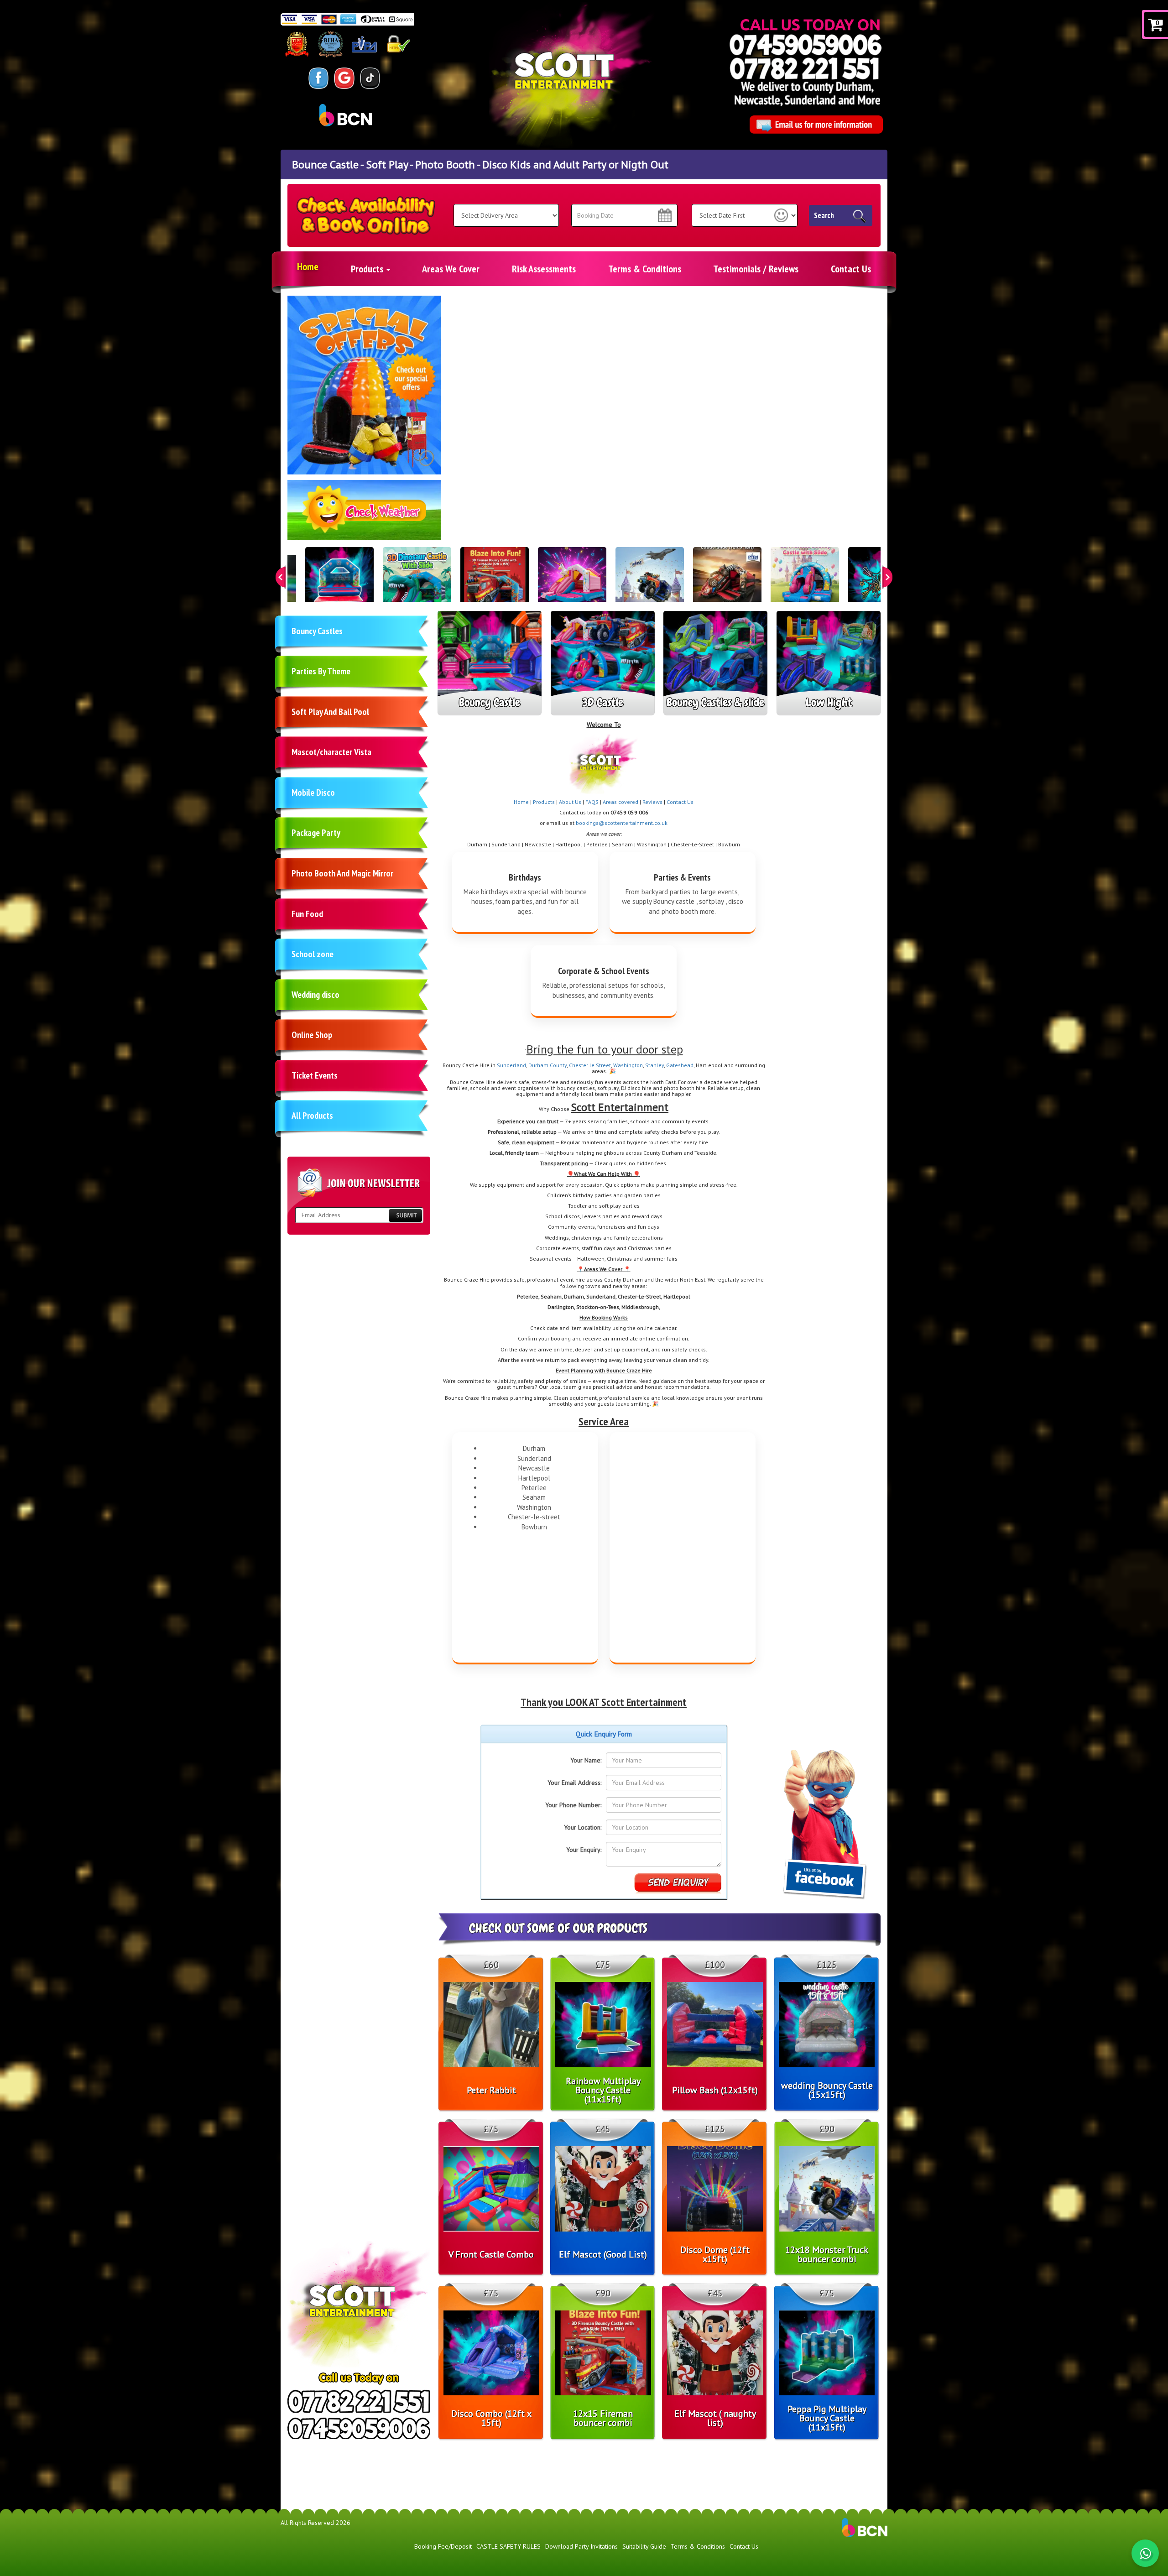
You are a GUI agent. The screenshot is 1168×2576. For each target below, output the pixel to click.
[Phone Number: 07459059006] (806, 44)
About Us (570, 802)
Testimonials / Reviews (756, 269)
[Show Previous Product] (281, 577)
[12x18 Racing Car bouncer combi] (727, 581)
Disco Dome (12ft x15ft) (715, 2254)
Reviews (652, 802)
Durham (539, 1065)
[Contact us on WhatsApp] (1145, 2553)
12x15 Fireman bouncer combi (603, 2418)
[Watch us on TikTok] (370, 78)
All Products (312, 1116)
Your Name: (586, 1760)
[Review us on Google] (344, 78)
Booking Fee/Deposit (443, 2546)
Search (824, 215)
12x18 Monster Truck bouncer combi (827, 2254)
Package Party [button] (316, 833)
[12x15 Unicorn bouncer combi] (572, 581)
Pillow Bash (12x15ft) (715, 2090)
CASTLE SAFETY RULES (508, 2546)
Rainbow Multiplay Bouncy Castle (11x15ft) (603, 2090)
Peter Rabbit (491, 2090)
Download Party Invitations (581, 2546)
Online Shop (312, 1035)
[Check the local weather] (365, 515)
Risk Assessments (544, 269)
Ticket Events (315, 1075)
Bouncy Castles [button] (317, 631)
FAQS (592, 802)
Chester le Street (590, 1065)
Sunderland (511, 1065)
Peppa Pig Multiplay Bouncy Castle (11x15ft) (827, 2418)
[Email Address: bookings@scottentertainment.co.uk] (816, 125)
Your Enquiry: (584, 1850)
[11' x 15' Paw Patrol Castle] (339, 581)
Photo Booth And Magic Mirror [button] (342, 873)
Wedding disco (315, 995)
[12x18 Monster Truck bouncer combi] (650, 581)
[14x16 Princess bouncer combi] (805, 581)
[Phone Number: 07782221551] (804, 68)
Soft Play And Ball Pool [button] (330, 712)
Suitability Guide (644, 2546)
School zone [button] (313, 954)
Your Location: (583, 1827)
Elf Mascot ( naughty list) (715, 2418)
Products (368, 269)
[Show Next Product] (887, 577)
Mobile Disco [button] (313, 793)
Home (308, 266)
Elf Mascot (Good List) (603, 2254)
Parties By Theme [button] (321, 671)
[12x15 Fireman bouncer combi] (495, 581)
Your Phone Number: (573, 1805)
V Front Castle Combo (491, 2254)
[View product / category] (364, 385)
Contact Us (851, 269)
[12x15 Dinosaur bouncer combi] (417, 581)
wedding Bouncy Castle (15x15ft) (827, 2090)
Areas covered (620, 802)
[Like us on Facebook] (319, 78)
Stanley (654, 1065)
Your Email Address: (574, 1783)
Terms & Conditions (645, 269)
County (558, 1065)
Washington (628, 1065)
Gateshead (680, 1065)
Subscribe (405, 1215)
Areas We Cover (451, 269)
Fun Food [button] (307, 914)
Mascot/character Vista (331, 752)
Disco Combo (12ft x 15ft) (491, 2418)
